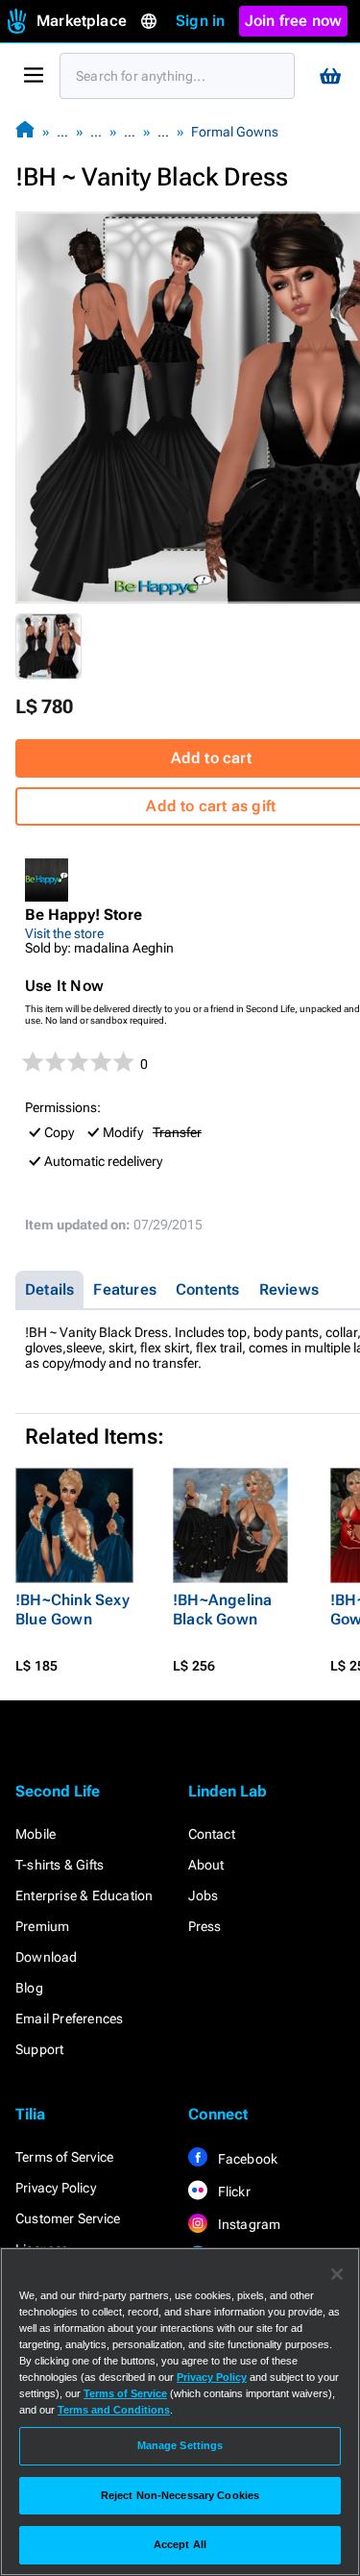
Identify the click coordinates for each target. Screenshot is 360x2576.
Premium (42, 1926)
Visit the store (64, 933)
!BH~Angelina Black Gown (222, 1610)
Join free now (294, 21)
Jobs (204, 1895)
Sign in (200, 21)
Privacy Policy (56, 2188)
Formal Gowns (235, 132)
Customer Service (68, 2218)
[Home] (25, 131)
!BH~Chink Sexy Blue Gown (72, 1610)
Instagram (248, 2224)
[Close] (337, 2274)
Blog (29, 1988)
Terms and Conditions (114, 2410)
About (206, 1865)
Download (47, 1957)
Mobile (36, 1834)
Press (205, 1926)
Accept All (180, 2544)
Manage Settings (180, 2445)
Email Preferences (69, 2019)
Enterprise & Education (84, 1895)
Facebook (247, 2159)
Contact (212, 1834)
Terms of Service (64, 2157)
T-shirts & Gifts (60, 1865)
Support (39, 2049)
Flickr (233, 2192)
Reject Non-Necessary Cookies (180, 2495)
